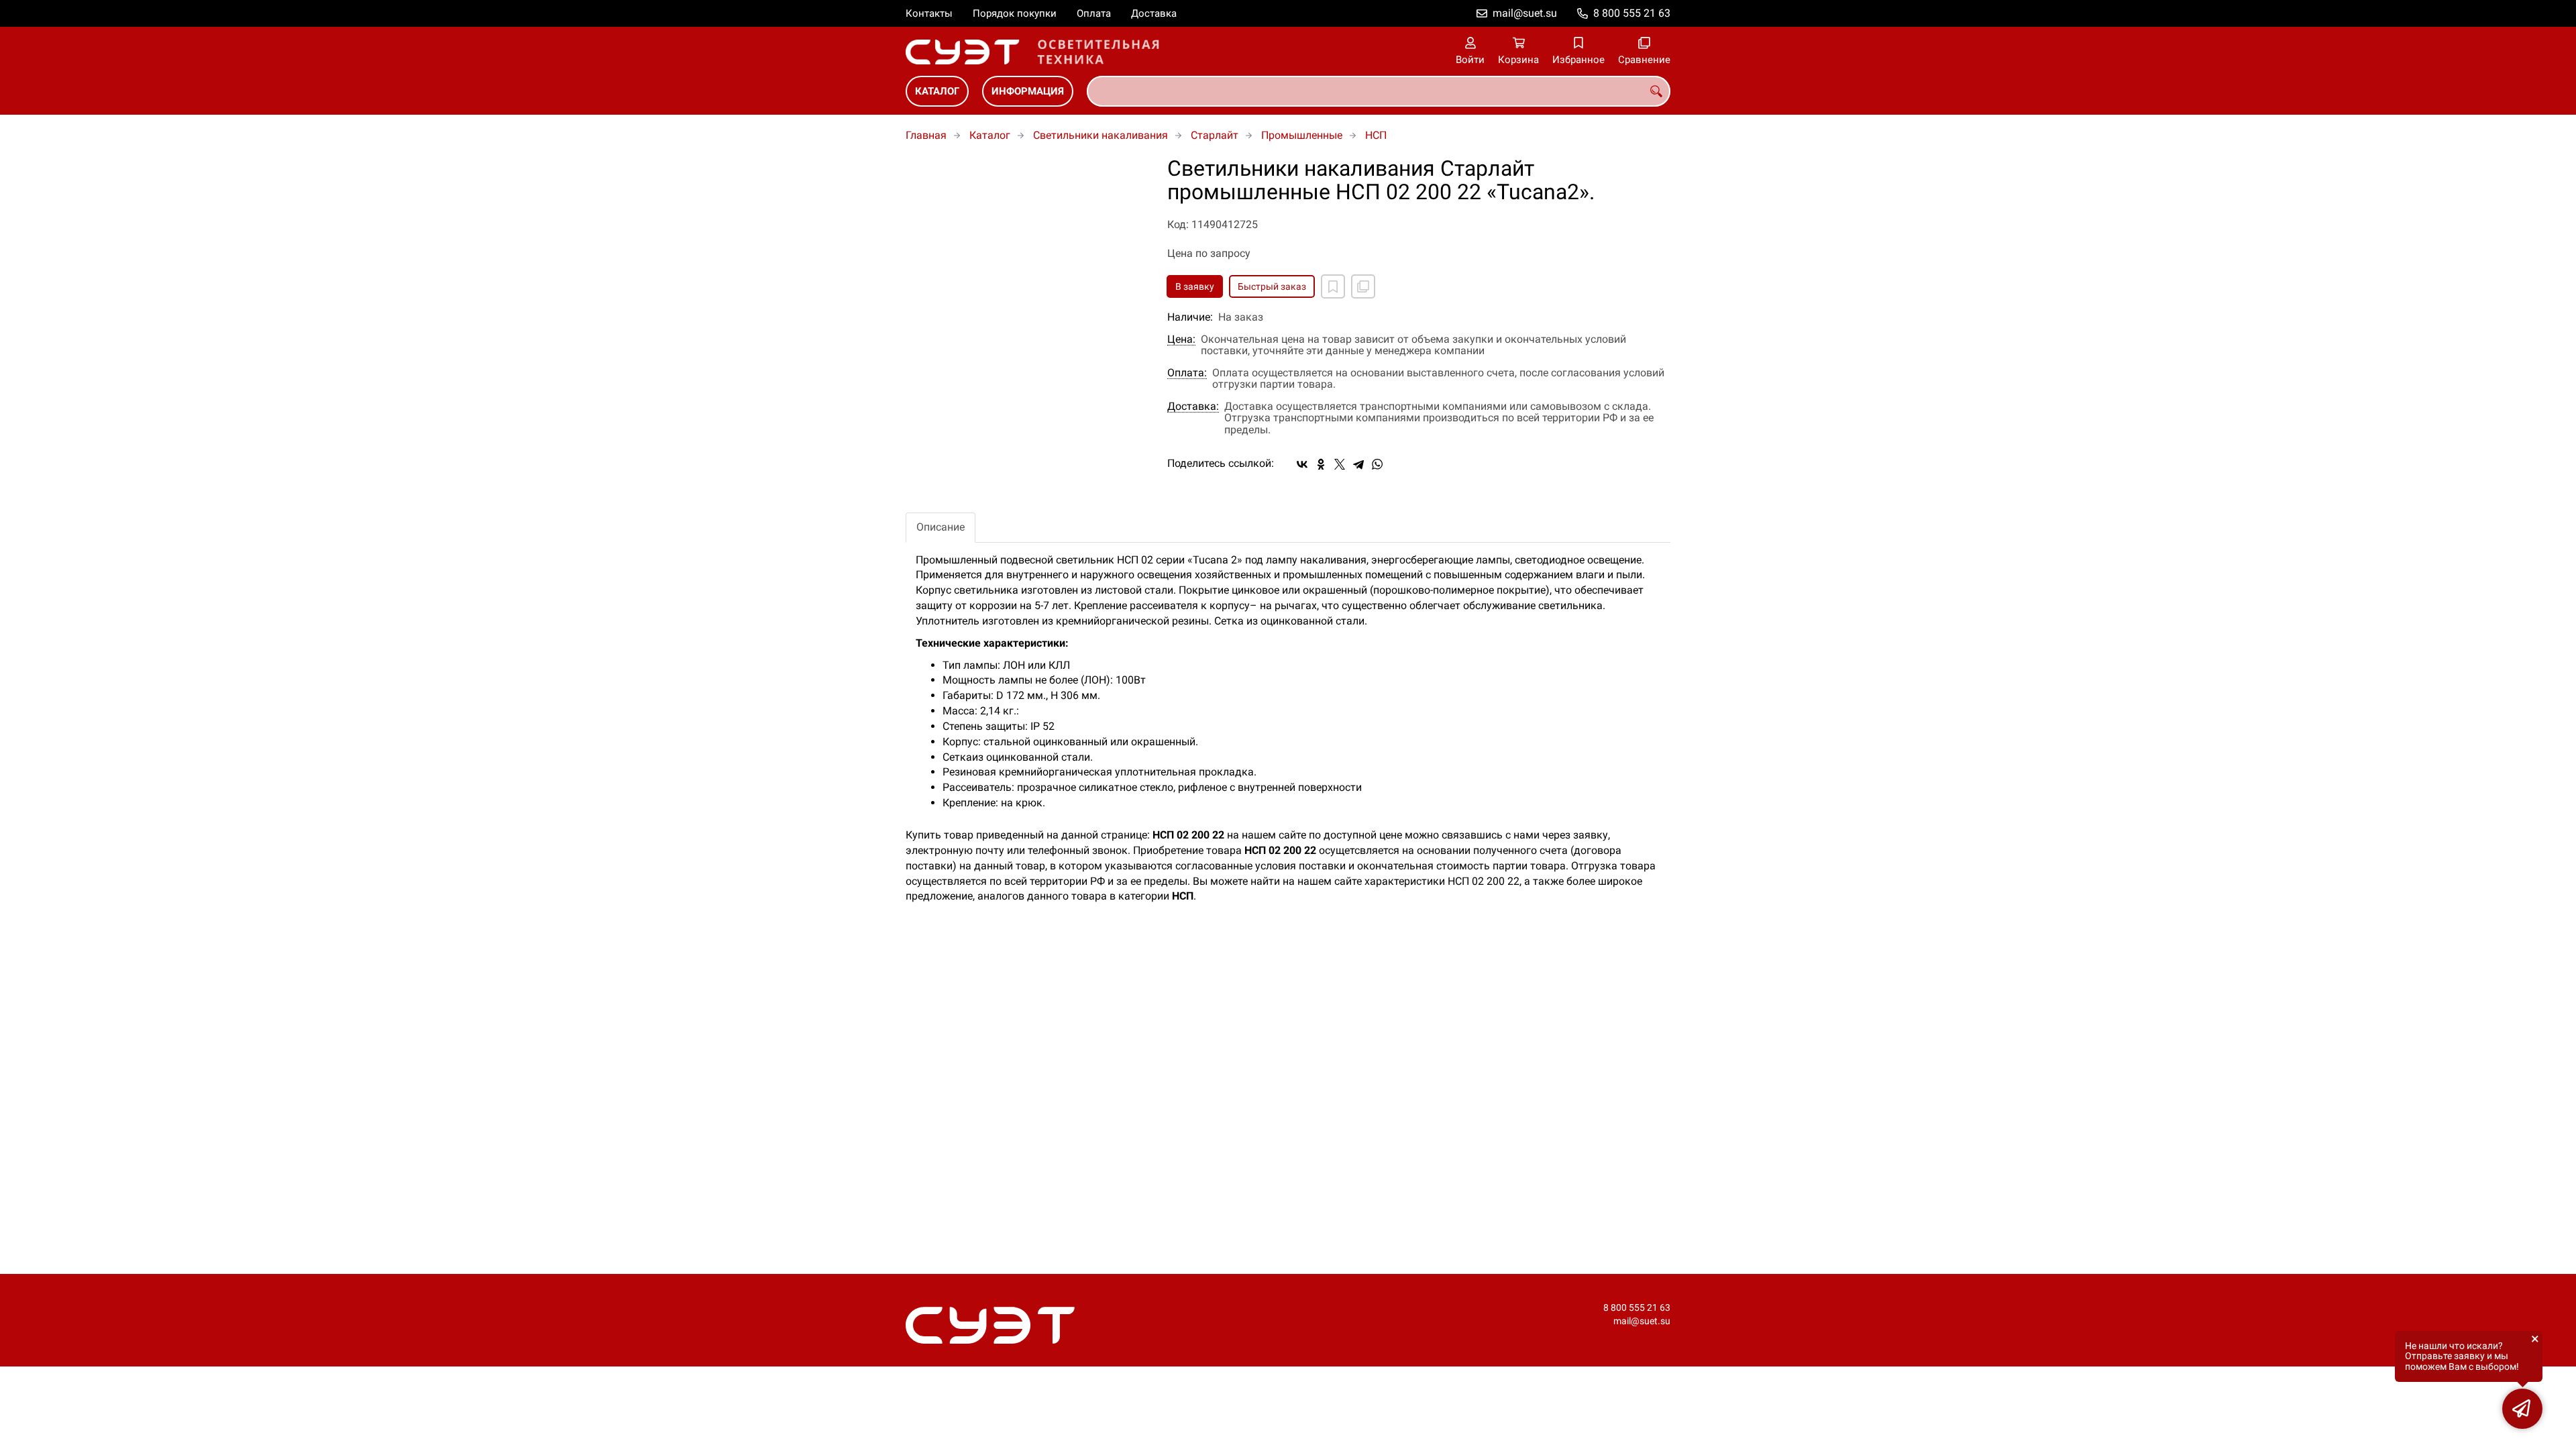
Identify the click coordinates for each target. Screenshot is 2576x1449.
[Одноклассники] (1321, 464)
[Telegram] (1358, 464)
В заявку (1195, 286)
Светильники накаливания (1101, 135)
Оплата (1094, 13)
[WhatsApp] (1377, 464)
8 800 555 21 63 (1632, 13)
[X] (1340, 464)
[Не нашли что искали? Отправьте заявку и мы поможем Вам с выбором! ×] (2522, 1409)
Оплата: (1187, 373)
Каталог (937, 91)
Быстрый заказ (1272, 286)
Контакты (929, 13)
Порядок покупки (1015, 13)
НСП (1376, 135)
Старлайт (1215, 135)
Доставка (1154, 13)
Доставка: (1193, 407)
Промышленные (1302, 135)
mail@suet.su (1525, 13)
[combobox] (1379, 91)
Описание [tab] (941, 527)
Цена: (1181, 339)
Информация (1028, 91)
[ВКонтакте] (1302, 464)
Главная (926, 135)
